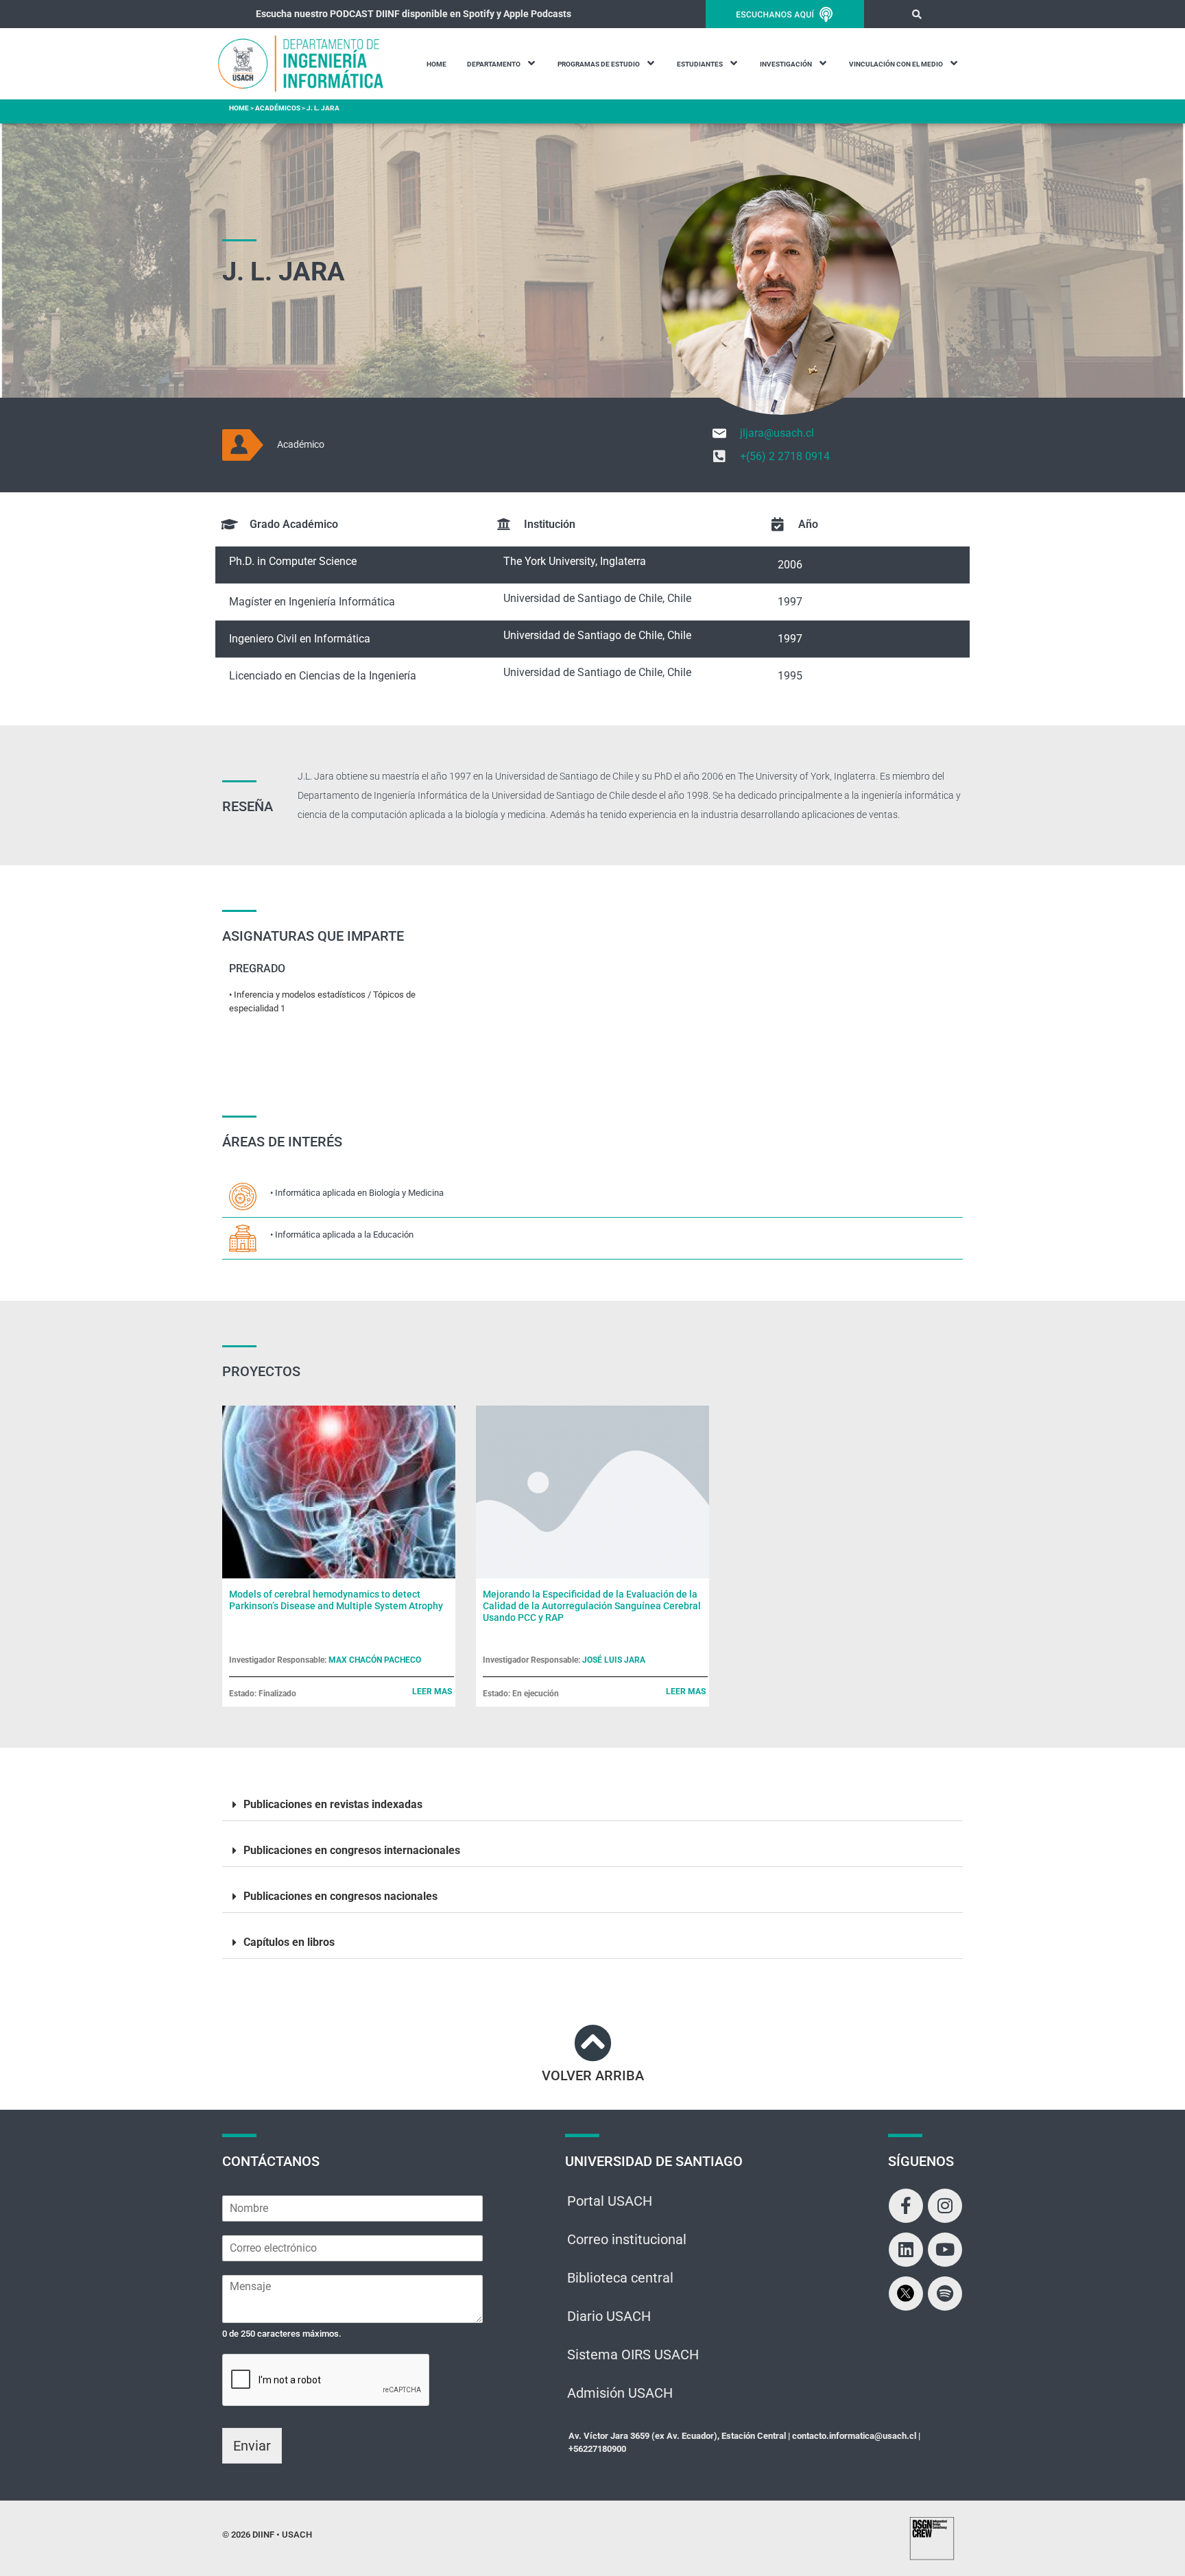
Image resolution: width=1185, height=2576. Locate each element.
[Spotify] (945, 2294)
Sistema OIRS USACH (633, 2355)
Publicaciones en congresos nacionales (340, 1896)
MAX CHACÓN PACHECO (375, 1660)
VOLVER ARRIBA (593, 2075)
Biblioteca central (620, 2278)
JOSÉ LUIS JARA (614, 1660)
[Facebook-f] (906, 2206)
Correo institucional (627, 2239)
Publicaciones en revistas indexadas (333, 1804)
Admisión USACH (620, 2393)
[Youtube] (945, 2250)
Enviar (252, 2446)
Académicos (278, 108)
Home (239, 108)
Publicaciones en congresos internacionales (352, 1850)
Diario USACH (609, 2316)
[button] (917, 14)
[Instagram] (945, 2206)
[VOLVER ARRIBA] (593, 2043)
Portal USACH (610, 2201)
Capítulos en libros (289, 1942)
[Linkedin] (906, 2250)
